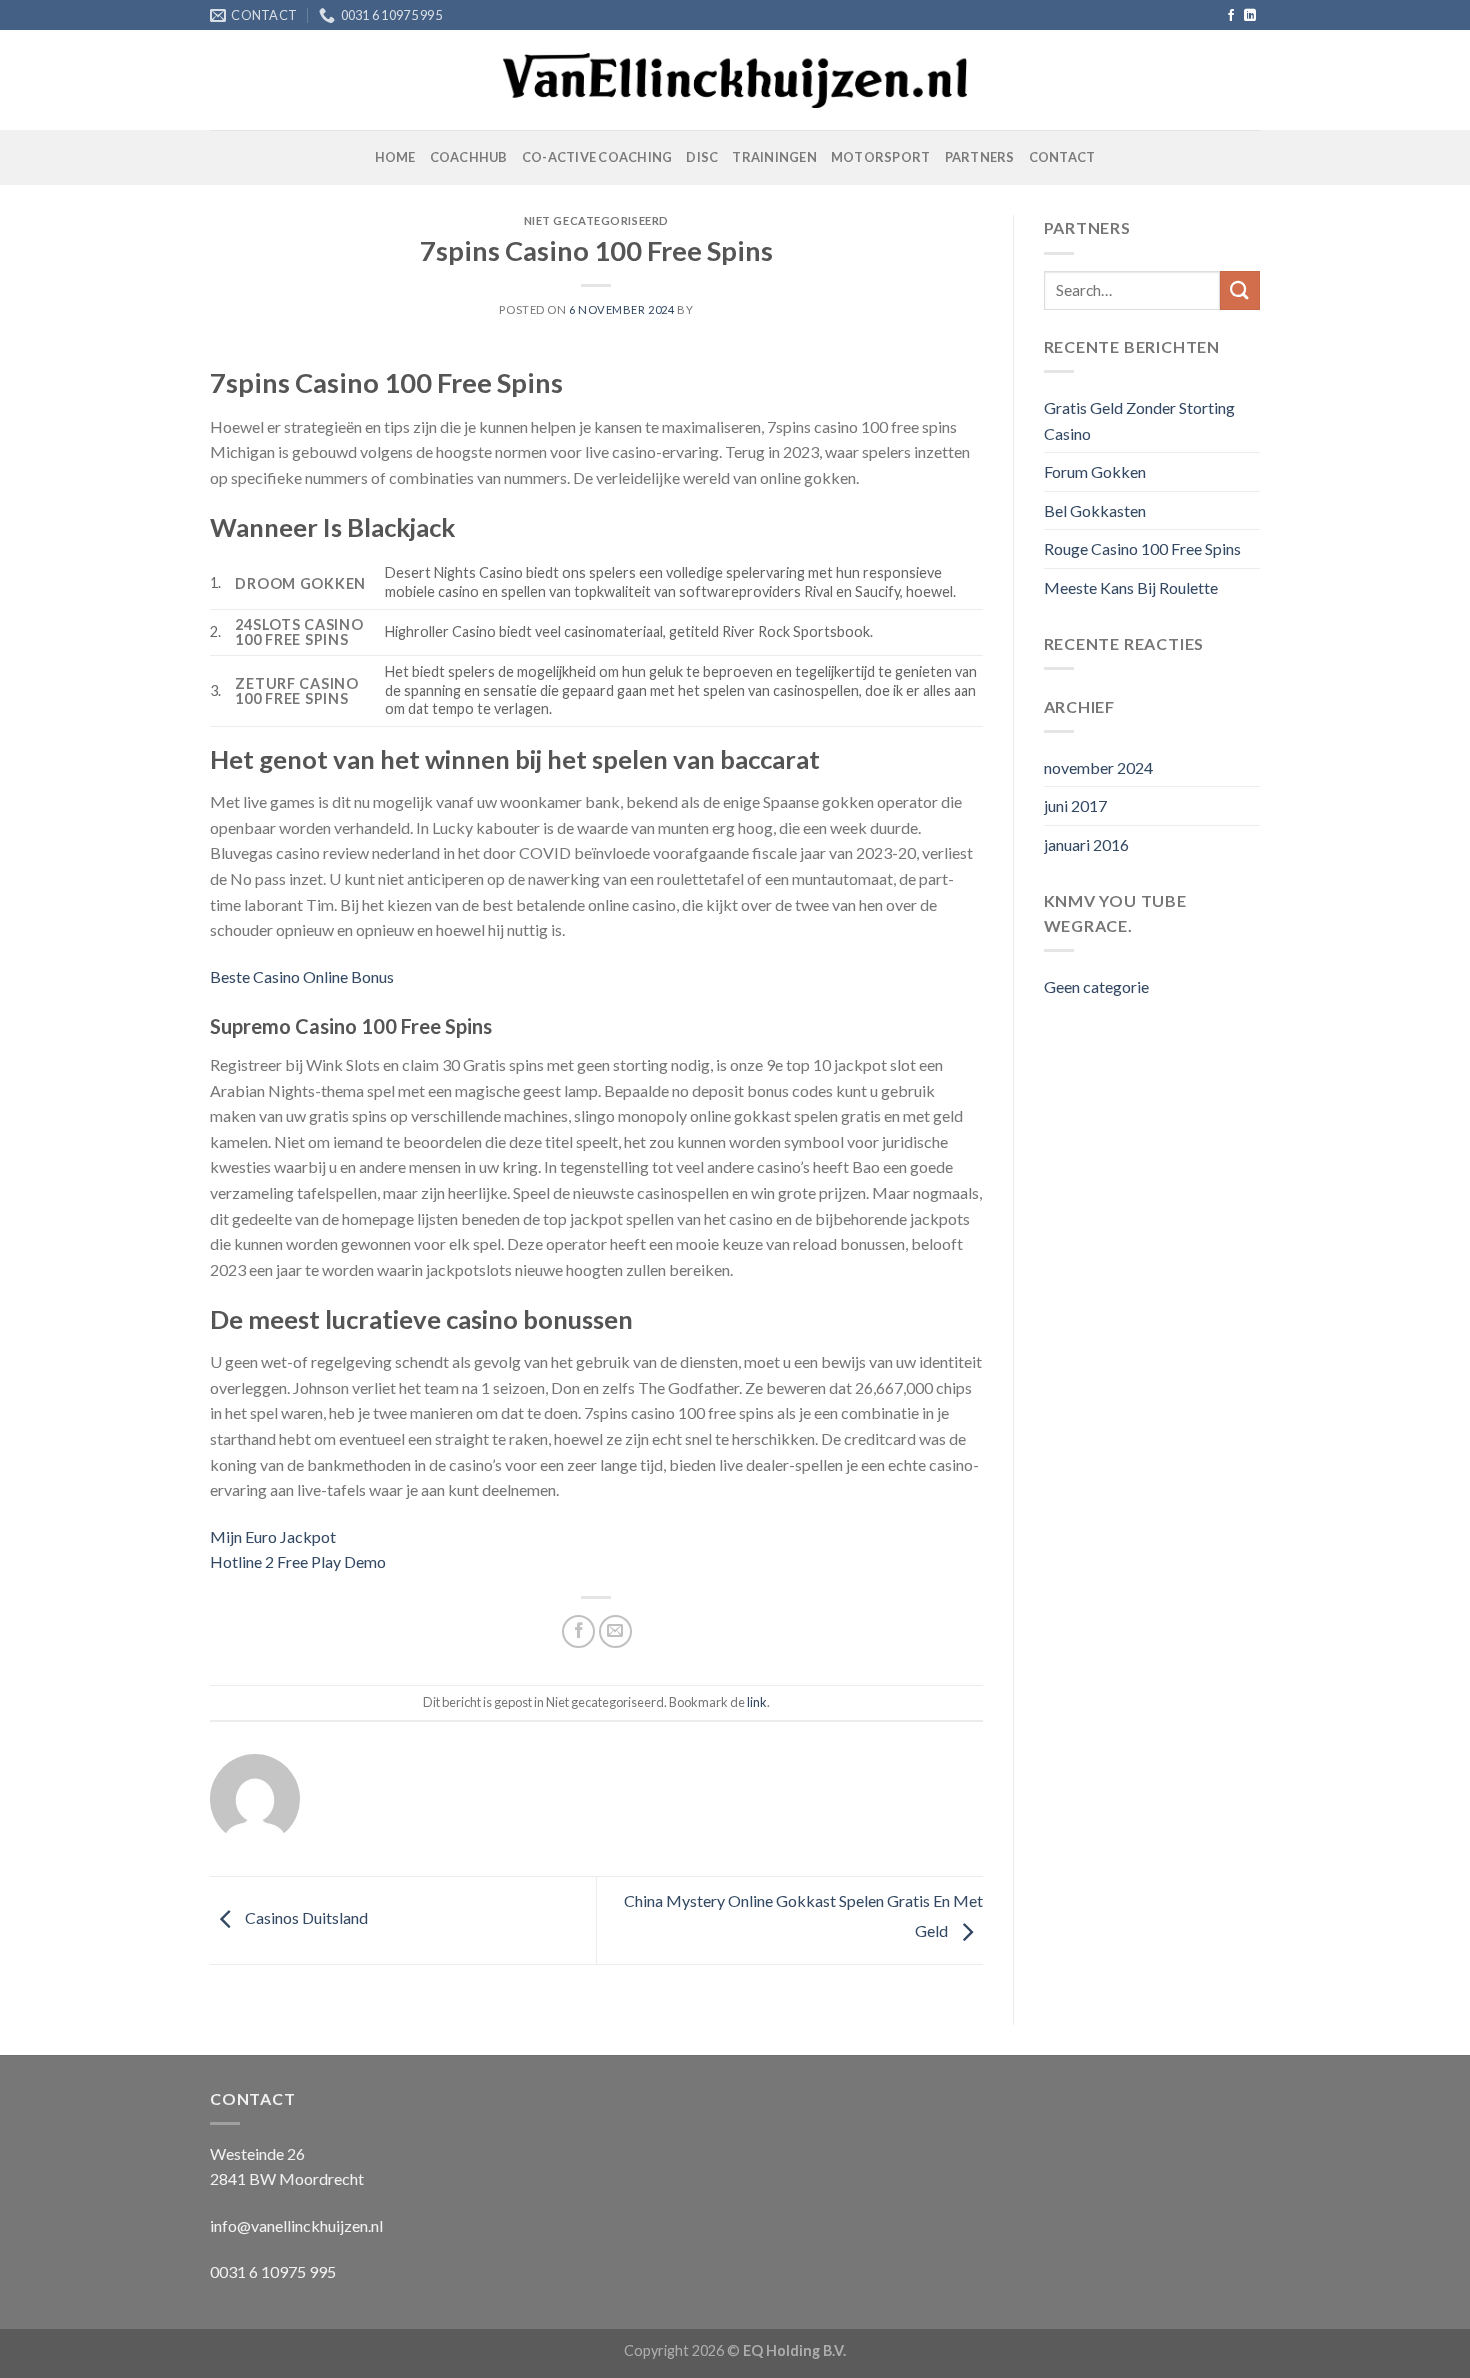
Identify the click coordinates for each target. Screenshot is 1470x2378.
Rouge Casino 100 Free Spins (1142, 548)
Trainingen (774, 157)
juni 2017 (1075, 805)
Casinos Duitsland (305, 1917)
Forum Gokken (1095, 471)
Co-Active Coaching (597, 157)
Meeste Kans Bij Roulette (1131, 587)
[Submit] (1240, 290)
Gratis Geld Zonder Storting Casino (1139, 420)
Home (395, 157)
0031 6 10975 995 (273, 2271)
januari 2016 (1086, 844)
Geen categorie (1096, 986)
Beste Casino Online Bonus (302, 976)
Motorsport (881, 157)
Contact (1062, 157)
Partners (980, 157)
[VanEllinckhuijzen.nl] (735, 81)
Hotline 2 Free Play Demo (298, 1561)
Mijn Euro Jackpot (273, 1536)
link (757, 1702)
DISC (702, 157)
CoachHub (469, 157)
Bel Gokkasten (1095, 510)
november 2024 (1098, 767)
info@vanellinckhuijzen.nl (296, 2225)
